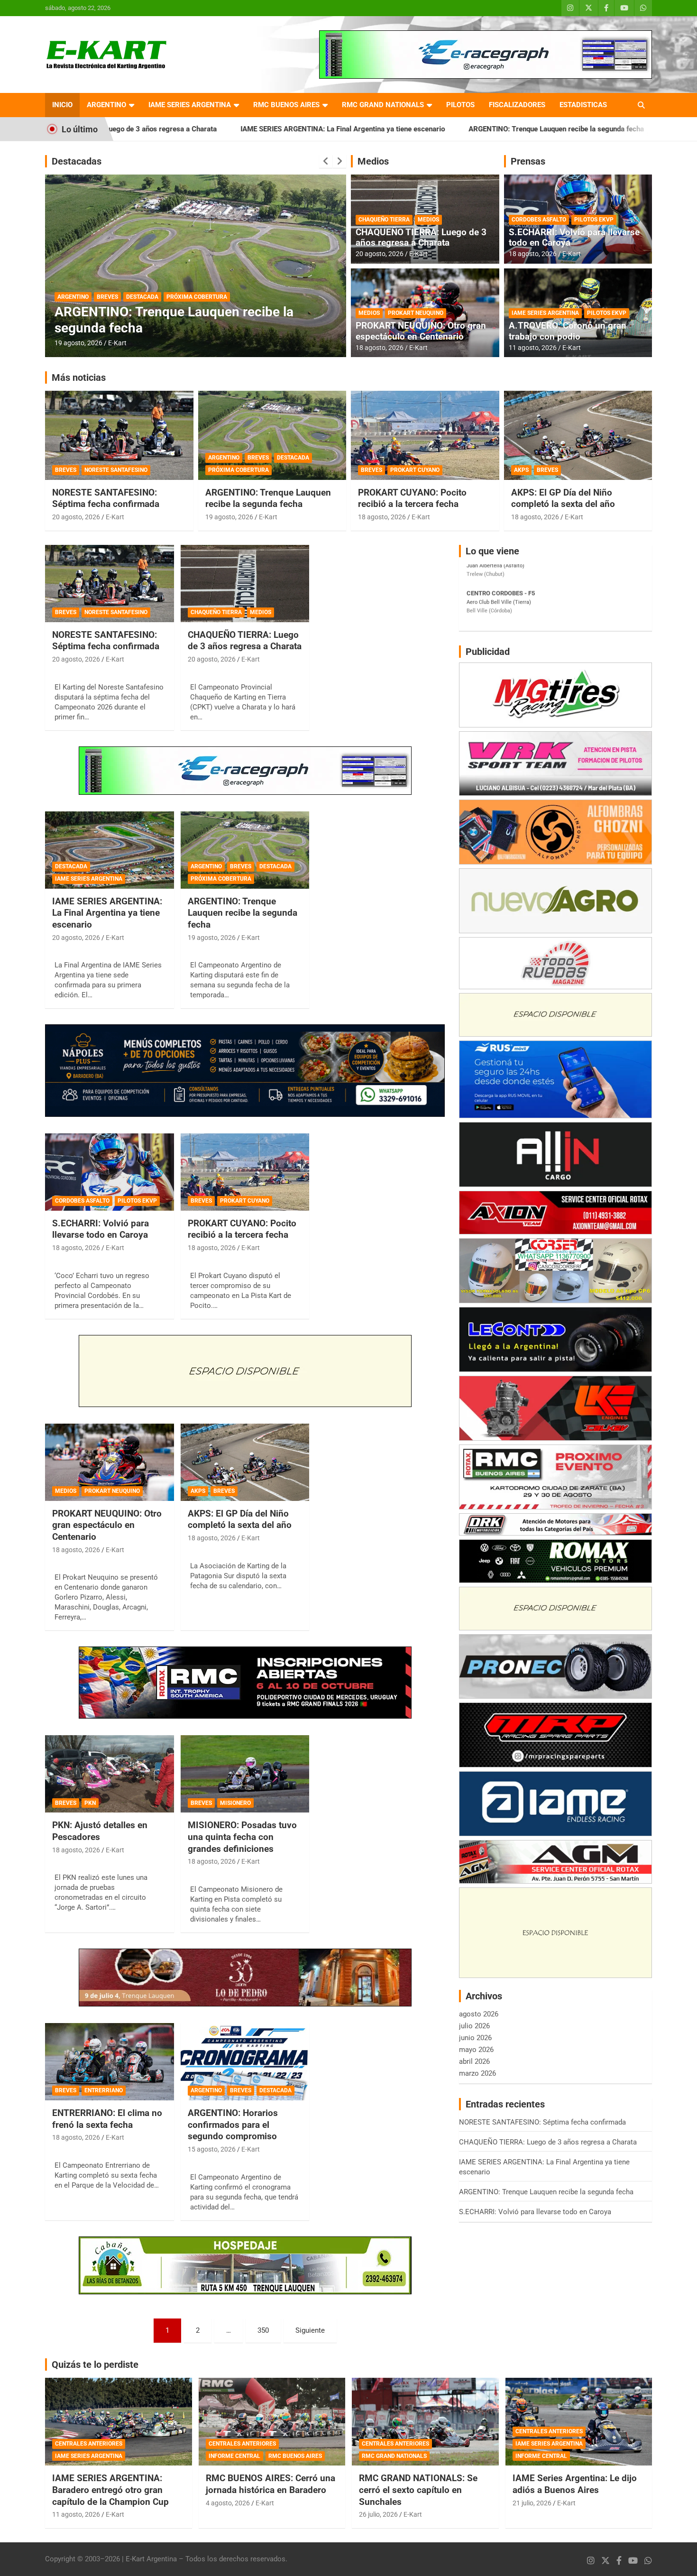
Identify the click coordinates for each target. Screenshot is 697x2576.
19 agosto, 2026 (229, 517)
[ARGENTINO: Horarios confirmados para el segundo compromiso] (245, 2062)
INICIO (62, 105)
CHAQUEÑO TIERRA (384, 220)
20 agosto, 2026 (380, 254)
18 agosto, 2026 (380, 348)
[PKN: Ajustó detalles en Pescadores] (109, 1774)
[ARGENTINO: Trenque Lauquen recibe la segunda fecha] (245, 850)
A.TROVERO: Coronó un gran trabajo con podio (568, 331)
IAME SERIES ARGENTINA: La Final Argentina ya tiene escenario (206, 129)
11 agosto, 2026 (533, 348)
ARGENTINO (106, 105)
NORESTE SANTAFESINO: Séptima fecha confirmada (106, 498)
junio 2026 (475, 2038)
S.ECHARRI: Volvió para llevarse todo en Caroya (607, 129)
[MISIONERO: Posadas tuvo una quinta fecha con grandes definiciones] (245, 1774)
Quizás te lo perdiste (95, 2364)
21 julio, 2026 (532, 2503)
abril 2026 (474, 2061)
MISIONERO (235, 1803)
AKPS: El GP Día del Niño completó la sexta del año (563, 498)
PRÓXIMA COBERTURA (238, 470)
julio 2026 (474, 2026)
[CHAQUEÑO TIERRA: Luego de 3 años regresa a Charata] (245, 583)
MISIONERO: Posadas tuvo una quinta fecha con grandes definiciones (242, 1837)
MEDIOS (428, 220)
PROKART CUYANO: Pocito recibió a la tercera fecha (412, 498)
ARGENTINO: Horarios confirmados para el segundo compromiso (182, 320)
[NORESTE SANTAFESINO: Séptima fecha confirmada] (109, 583)
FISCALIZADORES (517, 105)
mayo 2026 (476, 2050)
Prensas (528, 161)
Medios (373, 161)
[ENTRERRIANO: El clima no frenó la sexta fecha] (109, 2062)
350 (263, 2330)
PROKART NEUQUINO (416, 313)
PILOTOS (460, 105)
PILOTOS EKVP (594, 220)
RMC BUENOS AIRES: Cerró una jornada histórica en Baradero (271, 2484)
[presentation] (326, 161)
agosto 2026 (479, 2014)
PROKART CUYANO (415, 470)
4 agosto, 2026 (228, 2503)
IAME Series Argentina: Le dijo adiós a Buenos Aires (575, 2484)
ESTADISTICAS (583, 105)
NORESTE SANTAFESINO (116, 470)
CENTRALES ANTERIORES (89, 2444)
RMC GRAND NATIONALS (383, 105)
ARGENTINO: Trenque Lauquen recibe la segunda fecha (419, 129)
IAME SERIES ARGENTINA (190, 105)
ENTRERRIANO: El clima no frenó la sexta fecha (107, 2119)
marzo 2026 (477, 2073)
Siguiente (310, 2330)
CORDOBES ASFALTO (539, 220)
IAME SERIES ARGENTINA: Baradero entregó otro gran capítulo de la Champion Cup (110, 2490)
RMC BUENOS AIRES (286, 105)
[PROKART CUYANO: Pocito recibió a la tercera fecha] (245, 1172)
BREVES (107, 297)
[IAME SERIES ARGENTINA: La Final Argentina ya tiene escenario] (109, 850)
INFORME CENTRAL (234, 2456)
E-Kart (117, 343)
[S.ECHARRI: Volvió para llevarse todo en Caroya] (109, 1172)
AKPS (521, 470)
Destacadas (77, 161)
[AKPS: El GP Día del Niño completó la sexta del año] (245, 1462)
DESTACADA (142, 297)
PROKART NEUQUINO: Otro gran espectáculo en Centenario (421, 331)
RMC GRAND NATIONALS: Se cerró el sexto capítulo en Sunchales (418, 2490)
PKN (90, 1803)
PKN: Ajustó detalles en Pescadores (100, 1831)
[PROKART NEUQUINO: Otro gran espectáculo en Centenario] (109, 1462)
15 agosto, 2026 (78, 343)
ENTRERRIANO (104, 2090)
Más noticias (79, 377)
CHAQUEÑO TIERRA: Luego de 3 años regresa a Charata (421, 238)
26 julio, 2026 (378, 2514)
